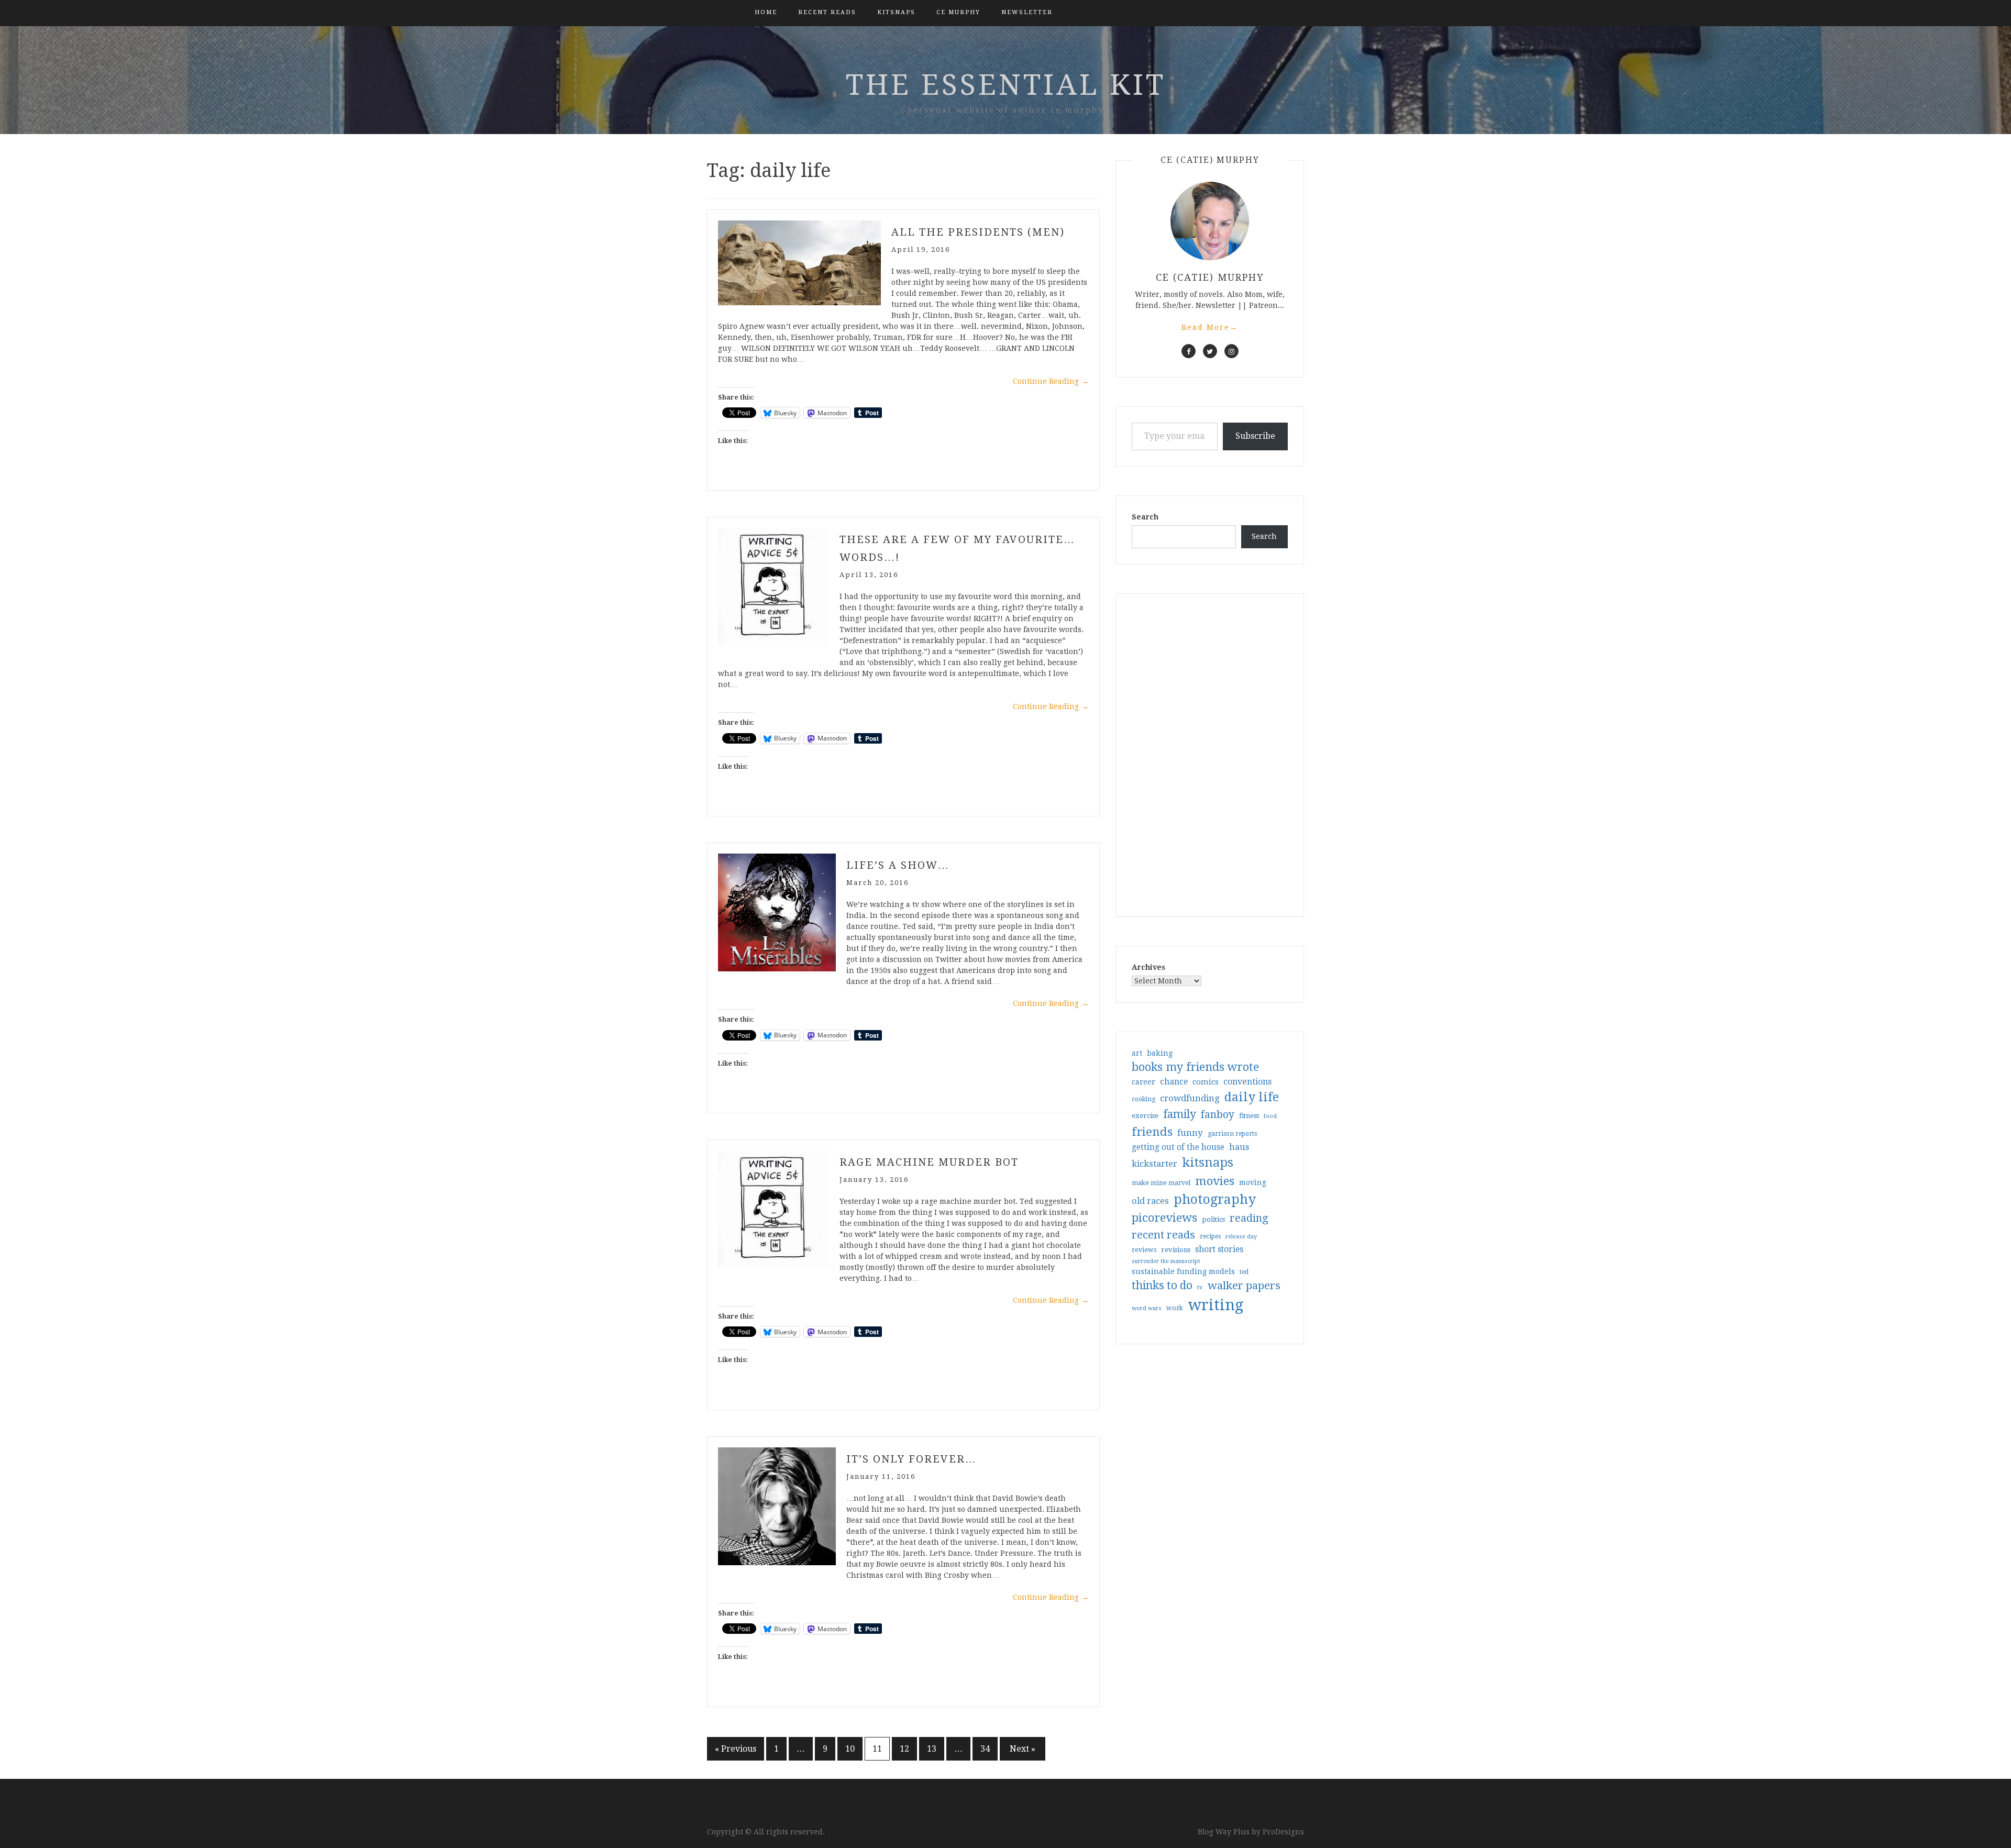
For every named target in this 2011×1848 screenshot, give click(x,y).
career (1143, 1082)
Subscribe (1255, 436)
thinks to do (1162, 1286)
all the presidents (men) (978, 232)
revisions (1176, 1250)
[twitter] (1210, 351)
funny (1190, 1133)
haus (1239, 1147)
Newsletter (1027, 12)
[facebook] (1189, 351)
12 (904, 1749)
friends (1152, 1132)
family (1180, 1114)
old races (1150, 1201)
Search (1145, 517)
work (1175, 1308)
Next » (1023, 1749)
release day (1241, 1237)
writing (1216, 1305)
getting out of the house (1178, 1147)
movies (1215, 1181)
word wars (1147, 1308)
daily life (1252, 1097)
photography (1215, 1199)
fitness (1249, 1116)
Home (766, 12)
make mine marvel (1161, 1183)
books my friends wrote (1195, 1067)
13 (932, 1749)
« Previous (736, 1749)
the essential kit (1006, 85)
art (1137, 1053)
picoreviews (1164, 1218)
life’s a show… (898, 865)
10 (850, 1749)
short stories (1219, 1249)
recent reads (1163, 1235)
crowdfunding (1190, 1098)
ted (1244, 1272)
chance (1174, 1082)
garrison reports (1232, 1134)
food (1270, 1116)
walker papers (1244, 1286)
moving (1253, 1182)
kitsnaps (896, 12)
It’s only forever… (911, 1459)
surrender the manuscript (1166, 1261)
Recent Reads (827, 12)
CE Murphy (958, 12)
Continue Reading (1051, 381)
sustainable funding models (1183, 1271)
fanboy (1218, 1115)
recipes (1210, 1236)
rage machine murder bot (929, 1162)
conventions (1247, 1082)
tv (1200, 1287)
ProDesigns (1283, 1832)
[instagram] (1231, 351)
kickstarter (1154, 1164)
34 (985, 1749)
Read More (1210, 327)
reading (1249, 1218)
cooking (1143, 1099)
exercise (1145, 1116)
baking (1160, 1053)
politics (1213, 1219)
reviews (1144, 1250)
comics (1206, 1082)
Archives (1148, 967)
